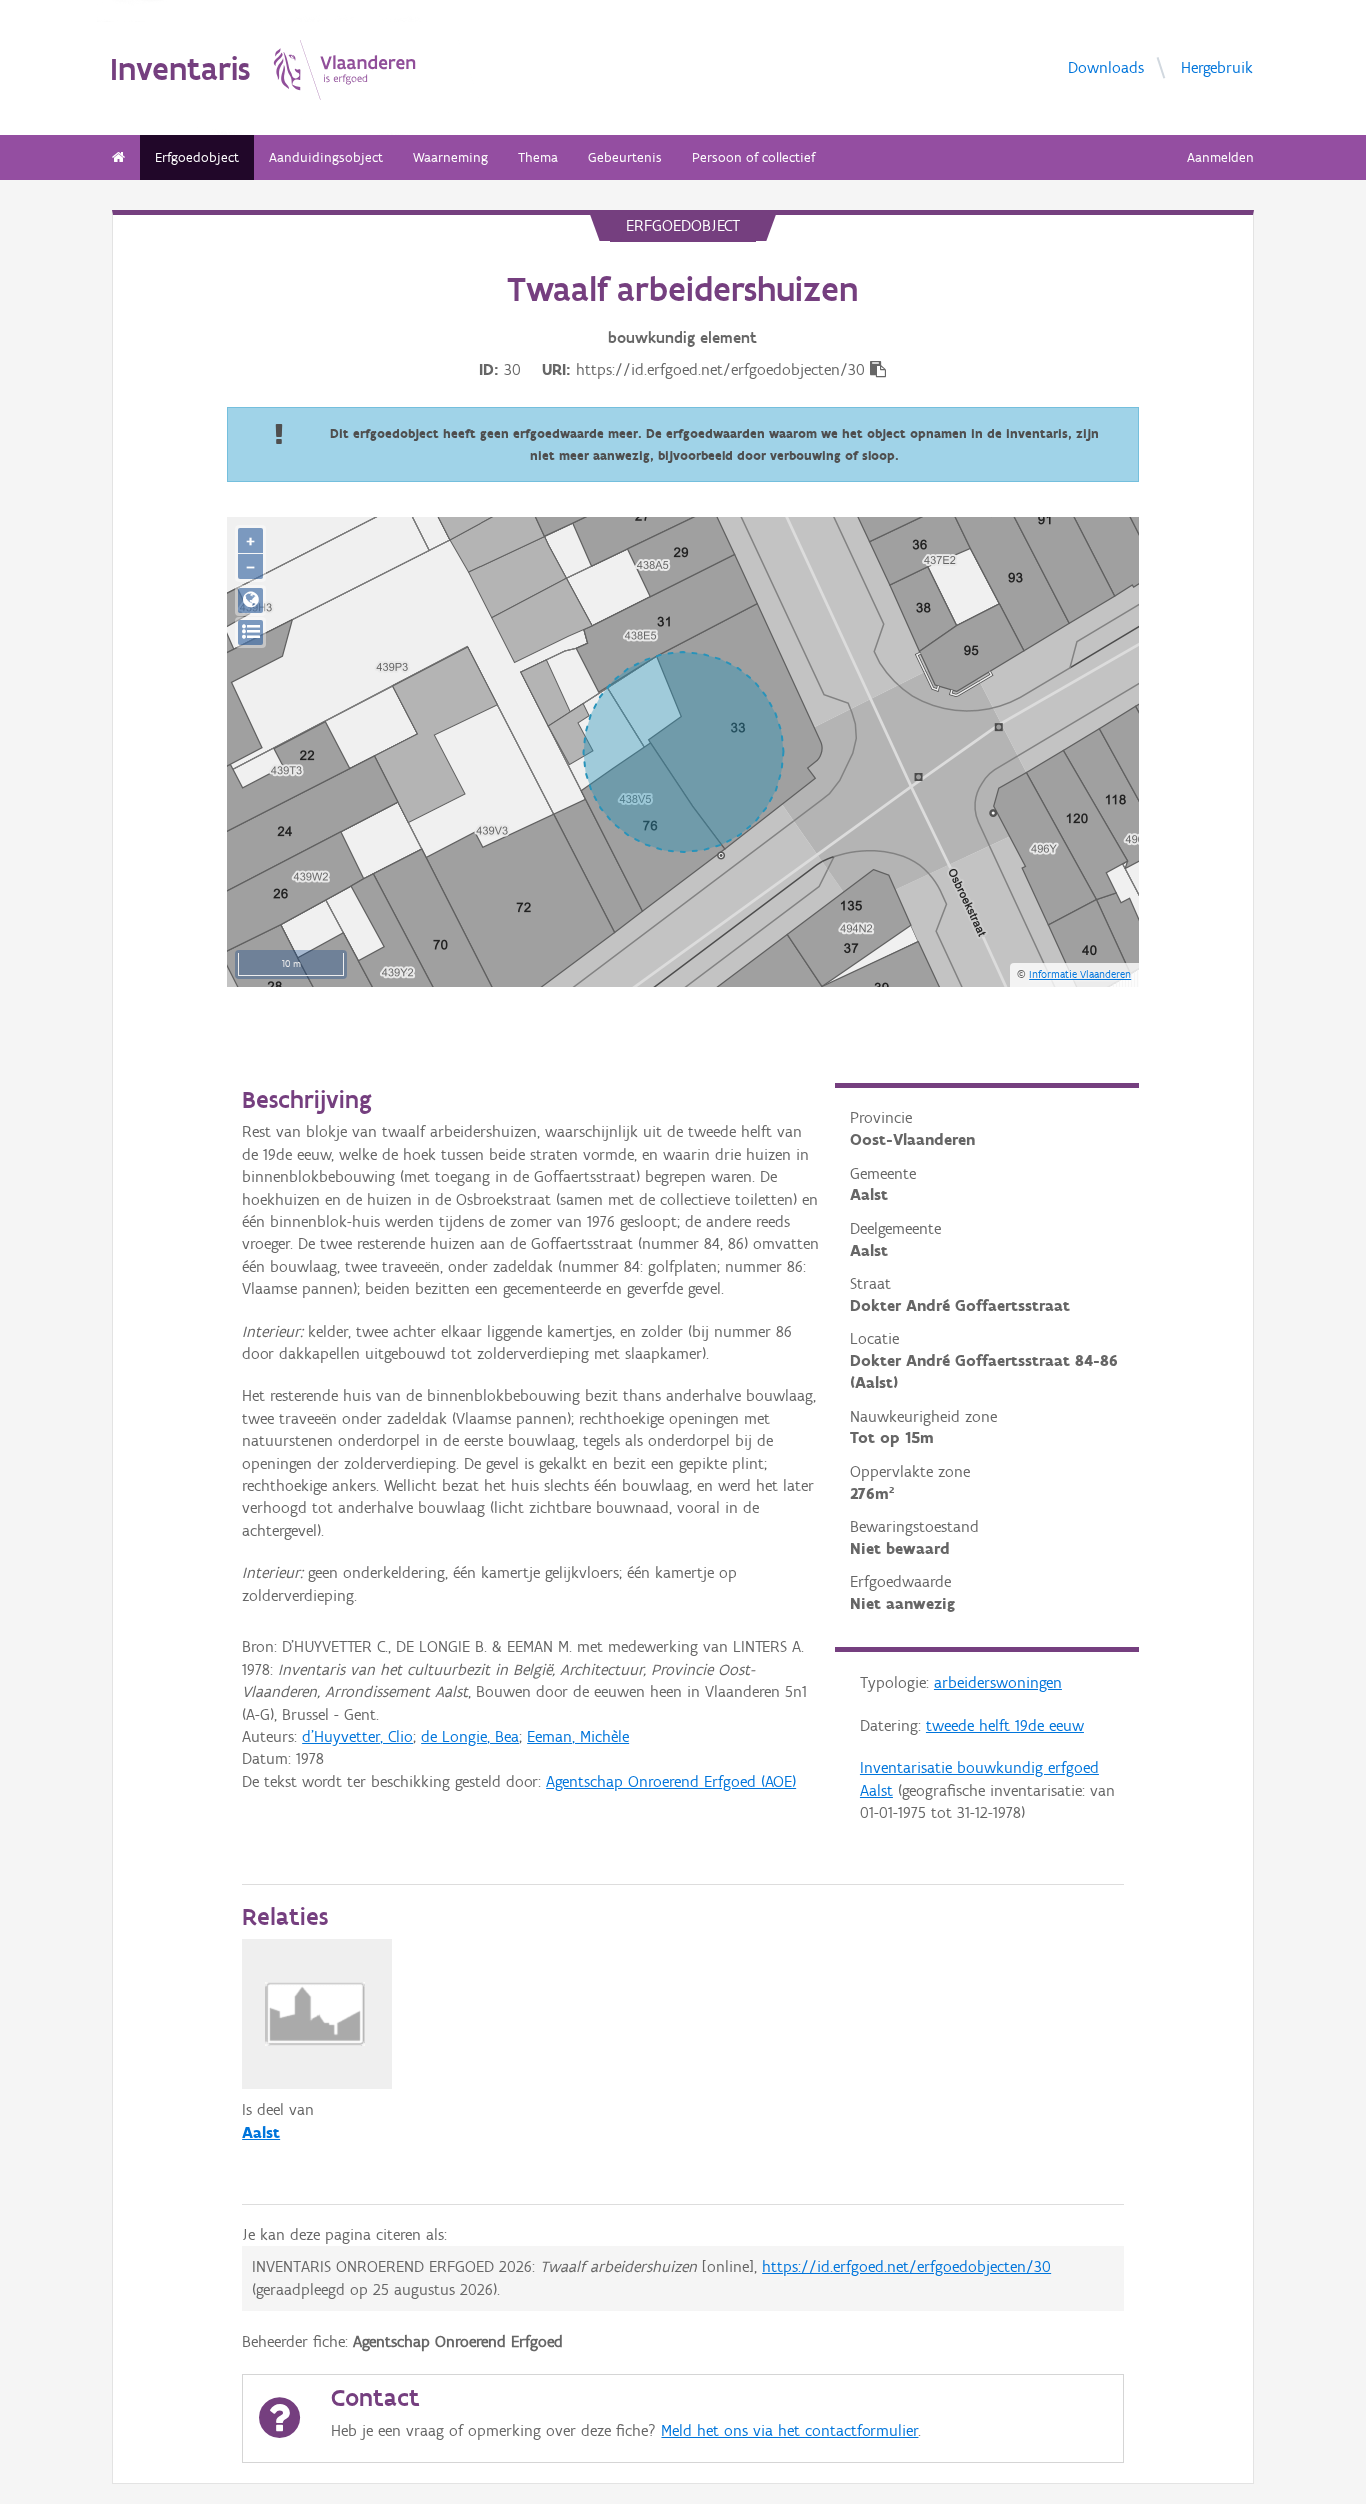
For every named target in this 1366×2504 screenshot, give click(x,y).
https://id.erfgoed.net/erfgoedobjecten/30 (906, 2266)
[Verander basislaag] (250, 632)
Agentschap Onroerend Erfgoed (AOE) (671, 1781)
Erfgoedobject (197, 157)
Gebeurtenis (625, 157)
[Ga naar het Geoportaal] (250, 600)
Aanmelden (1220, 157)
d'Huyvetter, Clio (357, 1736)
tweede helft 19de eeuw (1005, 1725)
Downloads (1106, 67)
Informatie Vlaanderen (1080, 974)
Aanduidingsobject (326, 157)
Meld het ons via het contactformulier (789, 2430)
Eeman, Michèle (578, 1736)
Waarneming (450, 157)
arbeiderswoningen (998, 1682)
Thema (538, 157)
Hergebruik (1217, 67)
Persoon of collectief (753, 157)
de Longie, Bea (470, 1736)
